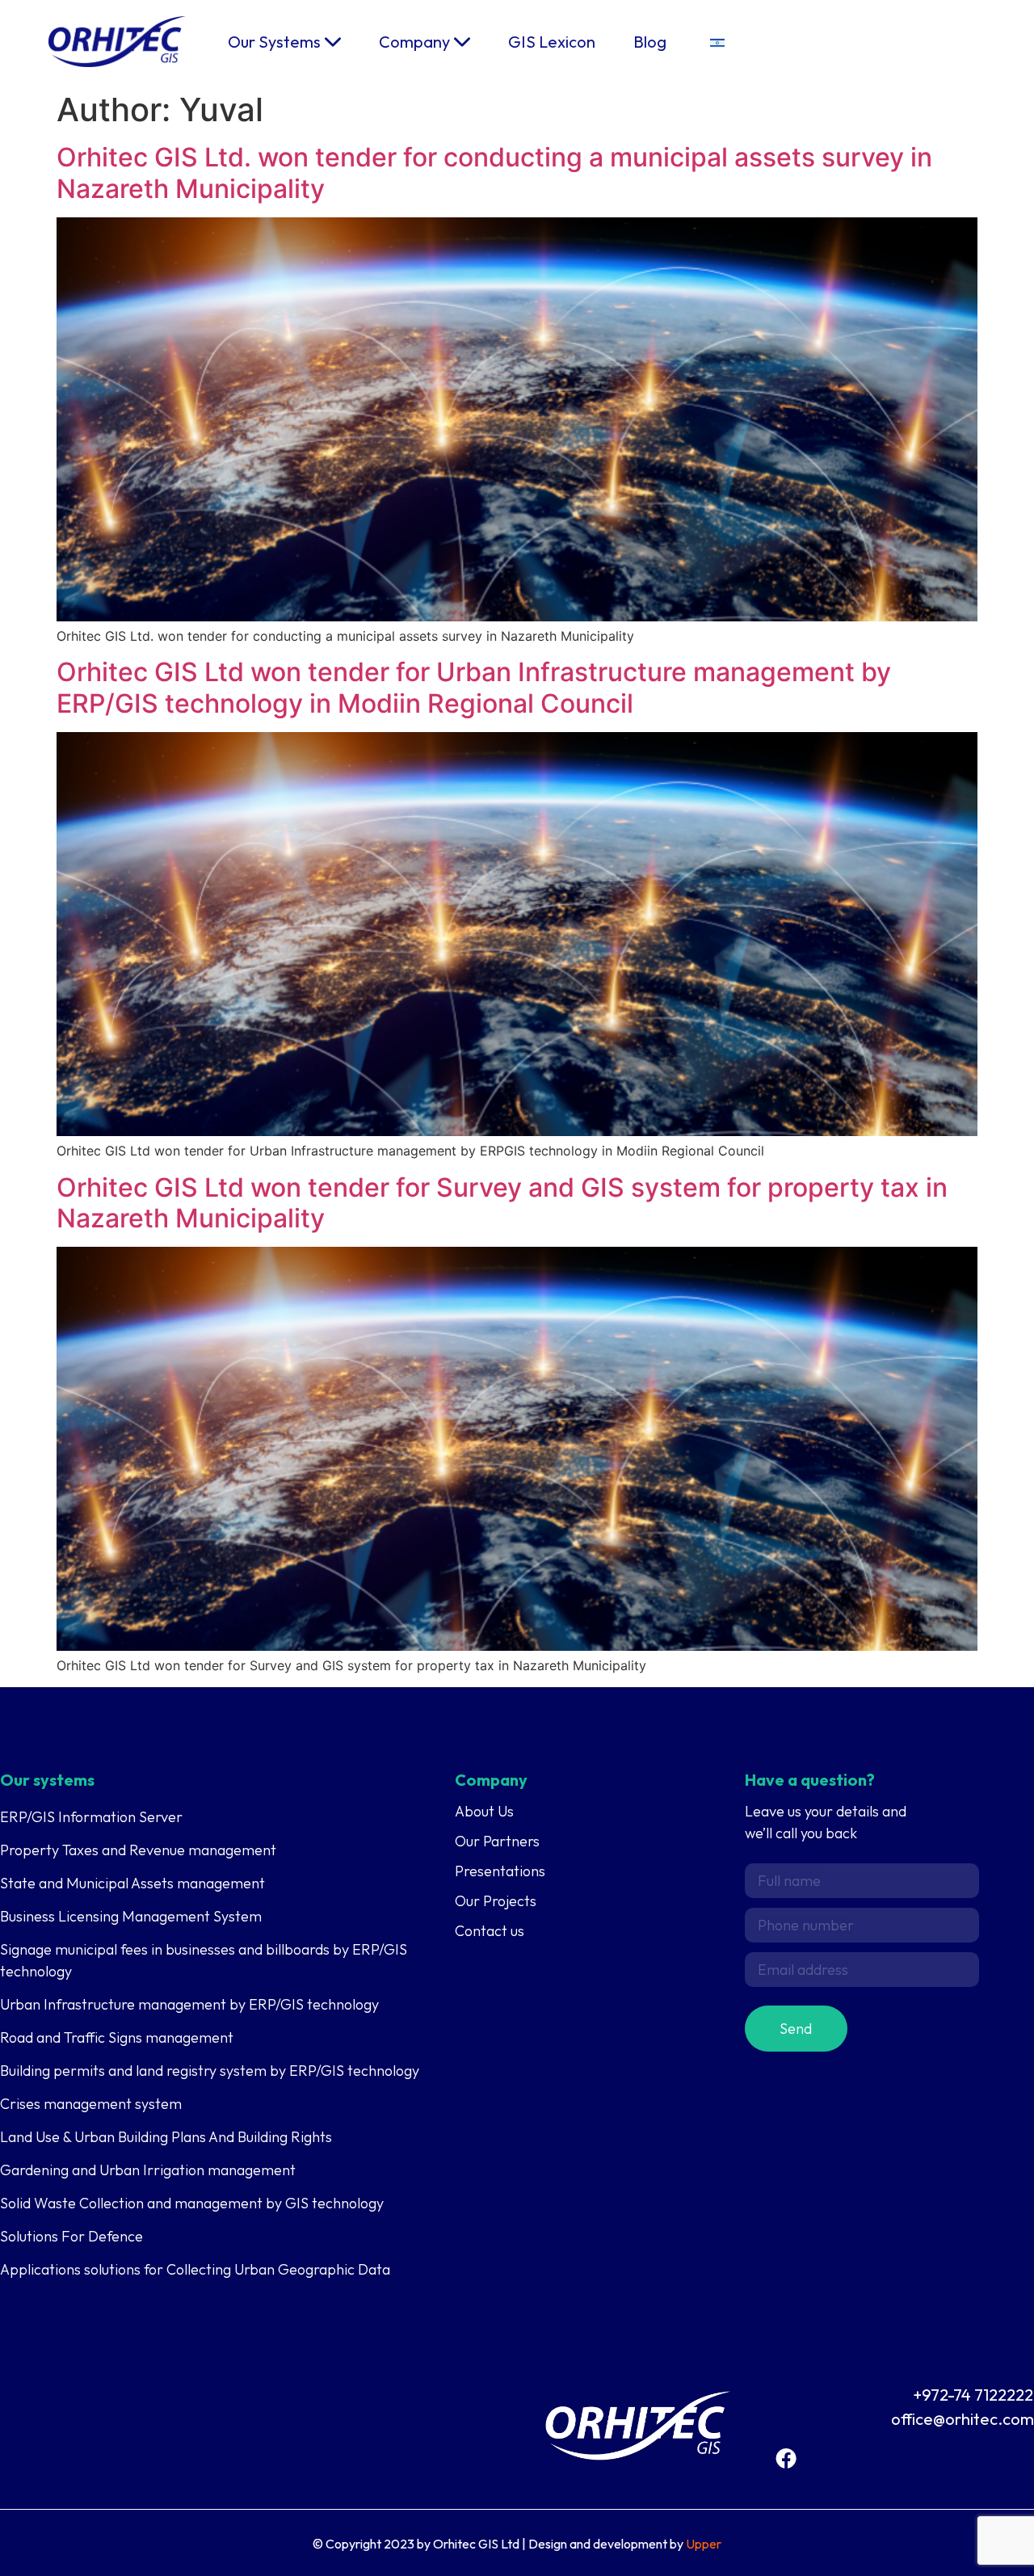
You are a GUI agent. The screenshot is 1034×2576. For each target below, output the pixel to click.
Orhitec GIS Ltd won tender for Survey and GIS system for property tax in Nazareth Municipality (502, 1203)
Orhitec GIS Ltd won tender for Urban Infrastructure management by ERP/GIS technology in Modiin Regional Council (474, 687)
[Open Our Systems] (333, 42)
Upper (704, 2544)
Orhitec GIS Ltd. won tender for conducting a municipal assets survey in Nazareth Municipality (494, 173)
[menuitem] (717, 42)
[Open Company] (462, 42)
